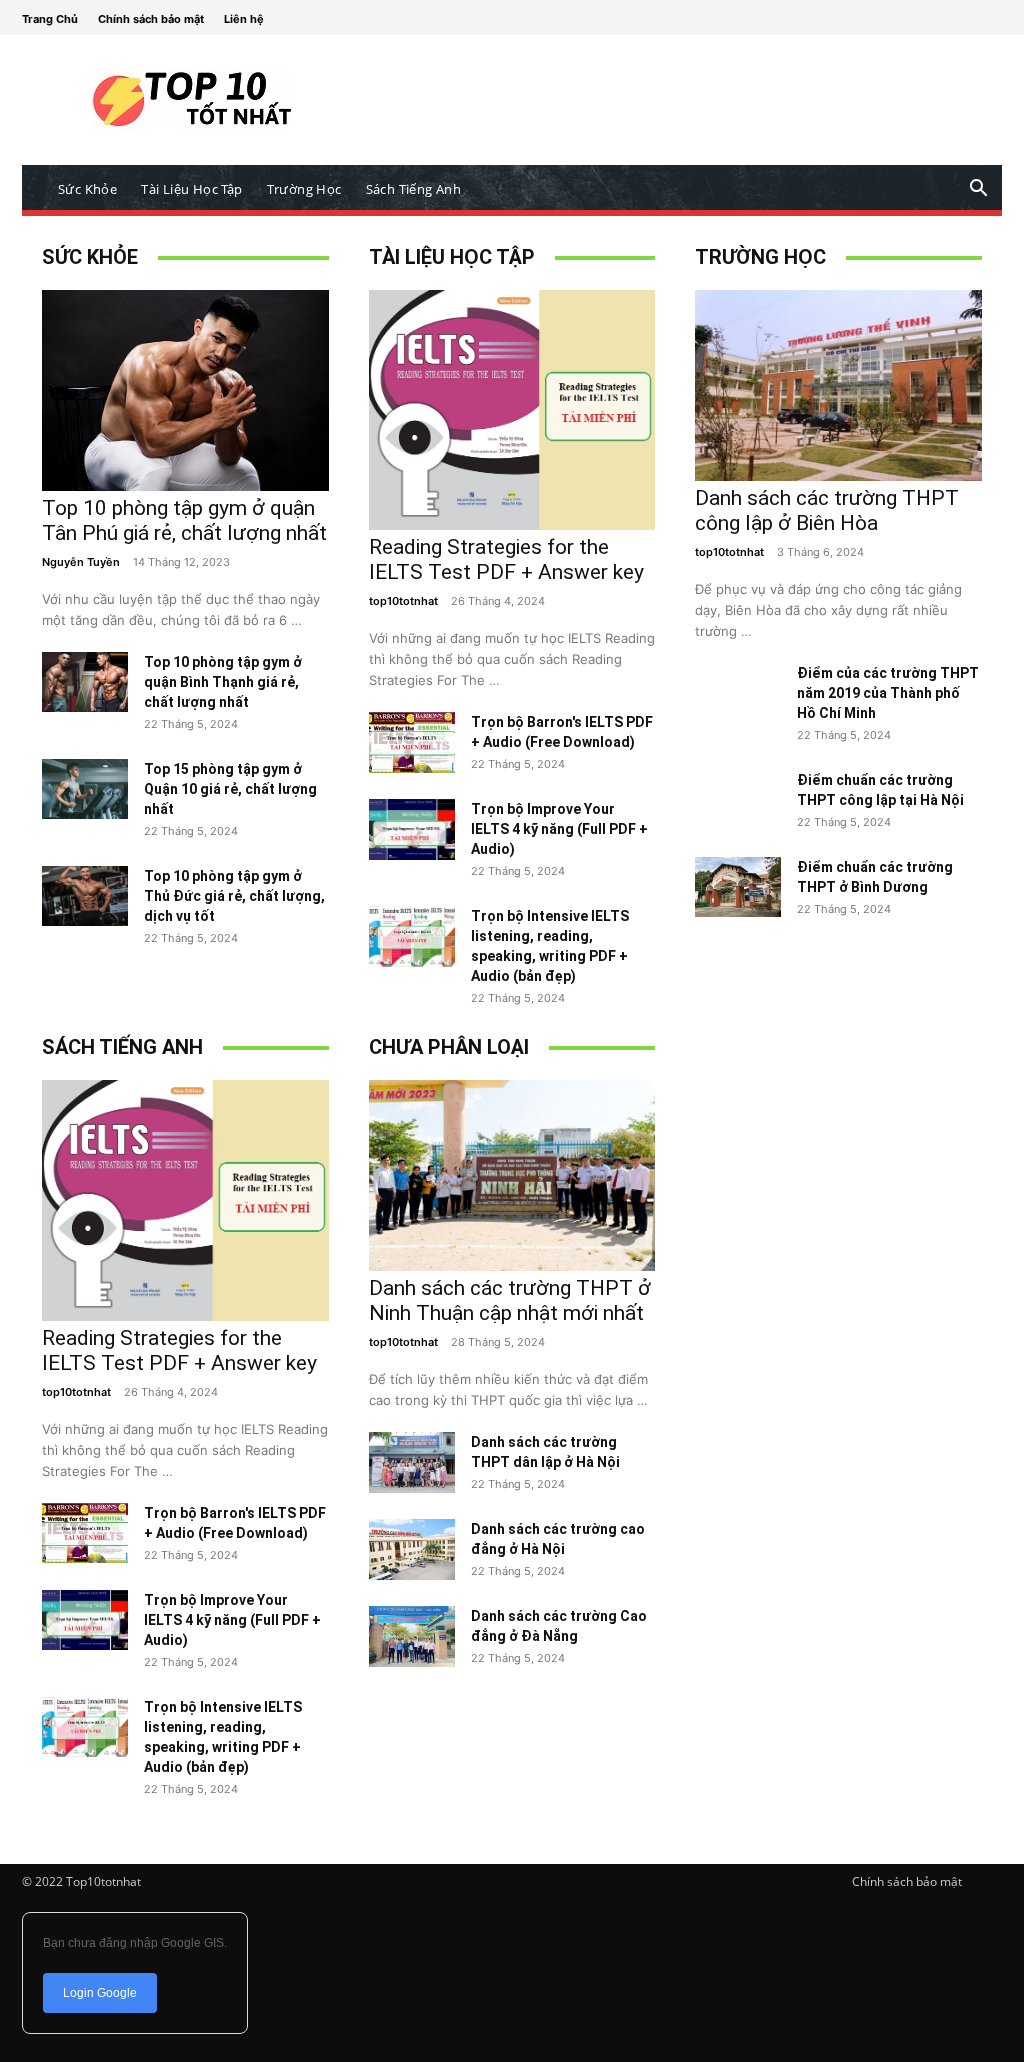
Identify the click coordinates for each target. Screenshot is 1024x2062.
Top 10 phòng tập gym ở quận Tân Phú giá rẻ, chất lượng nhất (184, 520)
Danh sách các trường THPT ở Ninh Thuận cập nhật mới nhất (510, 1300)
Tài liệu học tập (191, 189)
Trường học (304, 189)
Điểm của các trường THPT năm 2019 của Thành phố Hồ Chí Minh (888, 693)
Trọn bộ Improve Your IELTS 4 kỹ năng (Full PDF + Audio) (559, 829)
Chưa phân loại (449, 1047)
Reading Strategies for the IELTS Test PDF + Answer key (506, 559)
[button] (978, 190)
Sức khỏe (87, 189)
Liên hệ (244, 19)
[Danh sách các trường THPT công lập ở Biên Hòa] (838, 475)
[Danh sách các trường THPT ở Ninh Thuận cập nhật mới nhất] (512, 1265)
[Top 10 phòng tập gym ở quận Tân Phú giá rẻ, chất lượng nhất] (185, 485)
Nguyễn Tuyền (81, 562)
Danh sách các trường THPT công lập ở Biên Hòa (827, 510)
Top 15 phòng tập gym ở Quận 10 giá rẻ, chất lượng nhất (230, 789)
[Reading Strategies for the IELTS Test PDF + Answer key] (512, 524)
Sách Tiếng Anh (414, 189)
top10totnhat (403, 601)
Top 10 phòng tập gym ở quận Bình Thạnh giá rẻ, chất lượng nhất (223, 682)
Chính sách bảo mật (151, 19)
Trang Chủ (50, 19)
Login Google (100, 1993)
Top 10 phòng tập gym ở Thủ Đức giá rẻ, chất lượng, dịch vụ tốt (234, 896)
